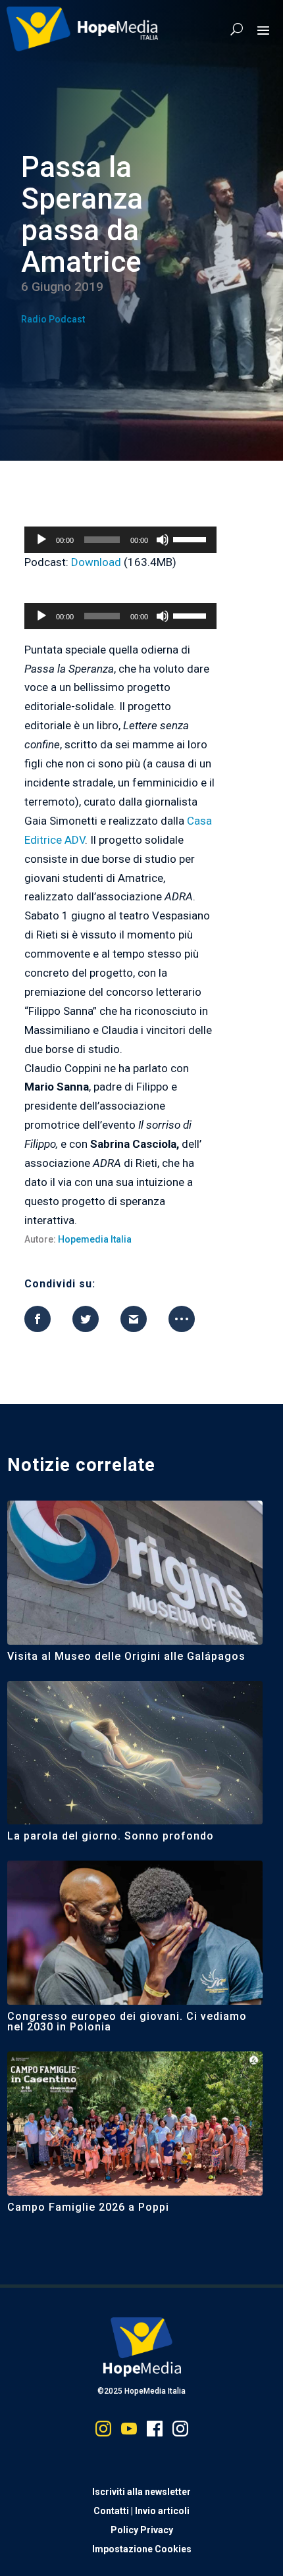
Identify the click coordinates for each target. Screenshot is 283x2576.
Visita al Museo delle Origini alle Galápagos (126, 1656)
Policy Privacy (142, 2530)
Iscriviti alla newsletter (141, 2492)
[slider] (192, 538)
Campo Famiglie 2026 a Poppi (88, 2207)
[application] (120, 540)
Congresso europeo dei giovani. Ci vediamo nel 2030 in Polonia (127, 2022)
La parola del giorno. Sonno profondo (111, 1836)
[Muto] (163, 540)
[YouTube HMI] (129, 2432)
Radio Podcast (53, 319)
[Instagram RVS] (180, 2432)
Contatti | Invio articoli (141, 2511)
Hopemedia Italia (95, 1239)
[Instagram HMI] (103, 2432)
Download (96, 562)
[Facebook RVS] (155, 2432)
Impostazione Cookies (142, 2549)
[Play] (41, 540)
